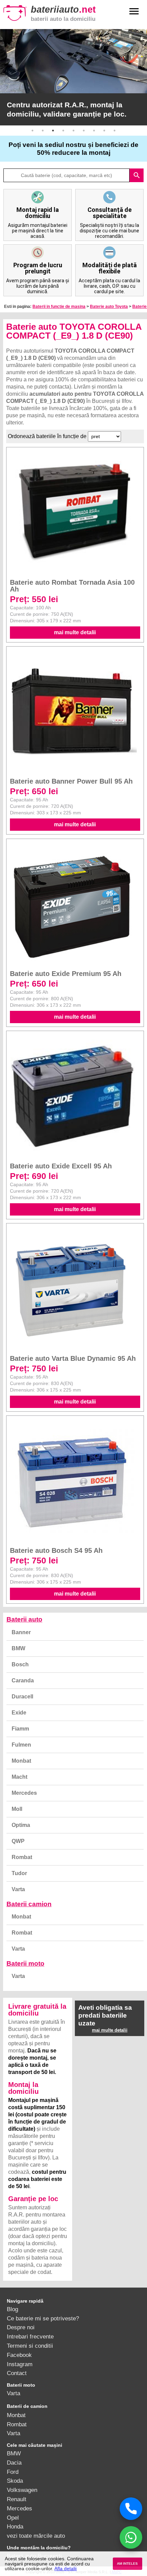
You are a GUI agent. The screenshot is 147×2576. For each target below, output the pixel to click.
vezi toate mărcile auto (36, 2536)
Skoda (15, 2481)
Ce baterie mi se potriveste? (43, 2318)
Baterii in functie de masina (59, 307)
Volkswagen (22, 2490)
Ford (13, 2472)
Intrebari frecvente (30, 2336)
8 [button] (104, 131)
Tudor (19, 1873)
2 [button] (43, 131)
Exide (19, 1713)
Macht (19, 1777)
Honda (15, 2526)
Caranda (23, 1680)
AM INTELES (127, 2564)
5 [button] (73, 131)
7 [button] (94, 131)
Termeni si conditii (30, 2346)
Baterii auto (24, 1619)
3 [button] (53, 131)
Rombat (22, 1857)
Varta (18, 1889)
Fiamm (20, 1729)
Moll (17, 1809)
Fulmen (21, 1745)
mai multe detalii (75, 632)
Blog (12, 2309)
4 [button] (63, 131)
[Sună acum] (131, 2509)
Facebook (19, 2355)
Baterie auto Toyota (109, 307)
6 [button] (84, 131)
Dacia (14, 2463)
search (137, 175)
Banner (21, 1632)
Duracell (22, 1697)
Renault (17, 2499)
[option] (73, 77)
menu (134, 11)
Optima (21, 1825)
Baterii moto (25, 1963)
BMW (18, 1648)
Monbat (21, 1761)
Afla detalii (65, 2568)
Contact (17, 2373)
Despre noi (21, 2327)
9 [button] (115, 131)
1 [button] (32, 131)
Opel (13, 2518)
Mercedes (24, 1793)
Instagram (20, 2364)
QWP (18, 1841)
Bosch (20, 1664)
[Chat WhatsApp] (131, 2537)
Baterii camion (29, 1904)
